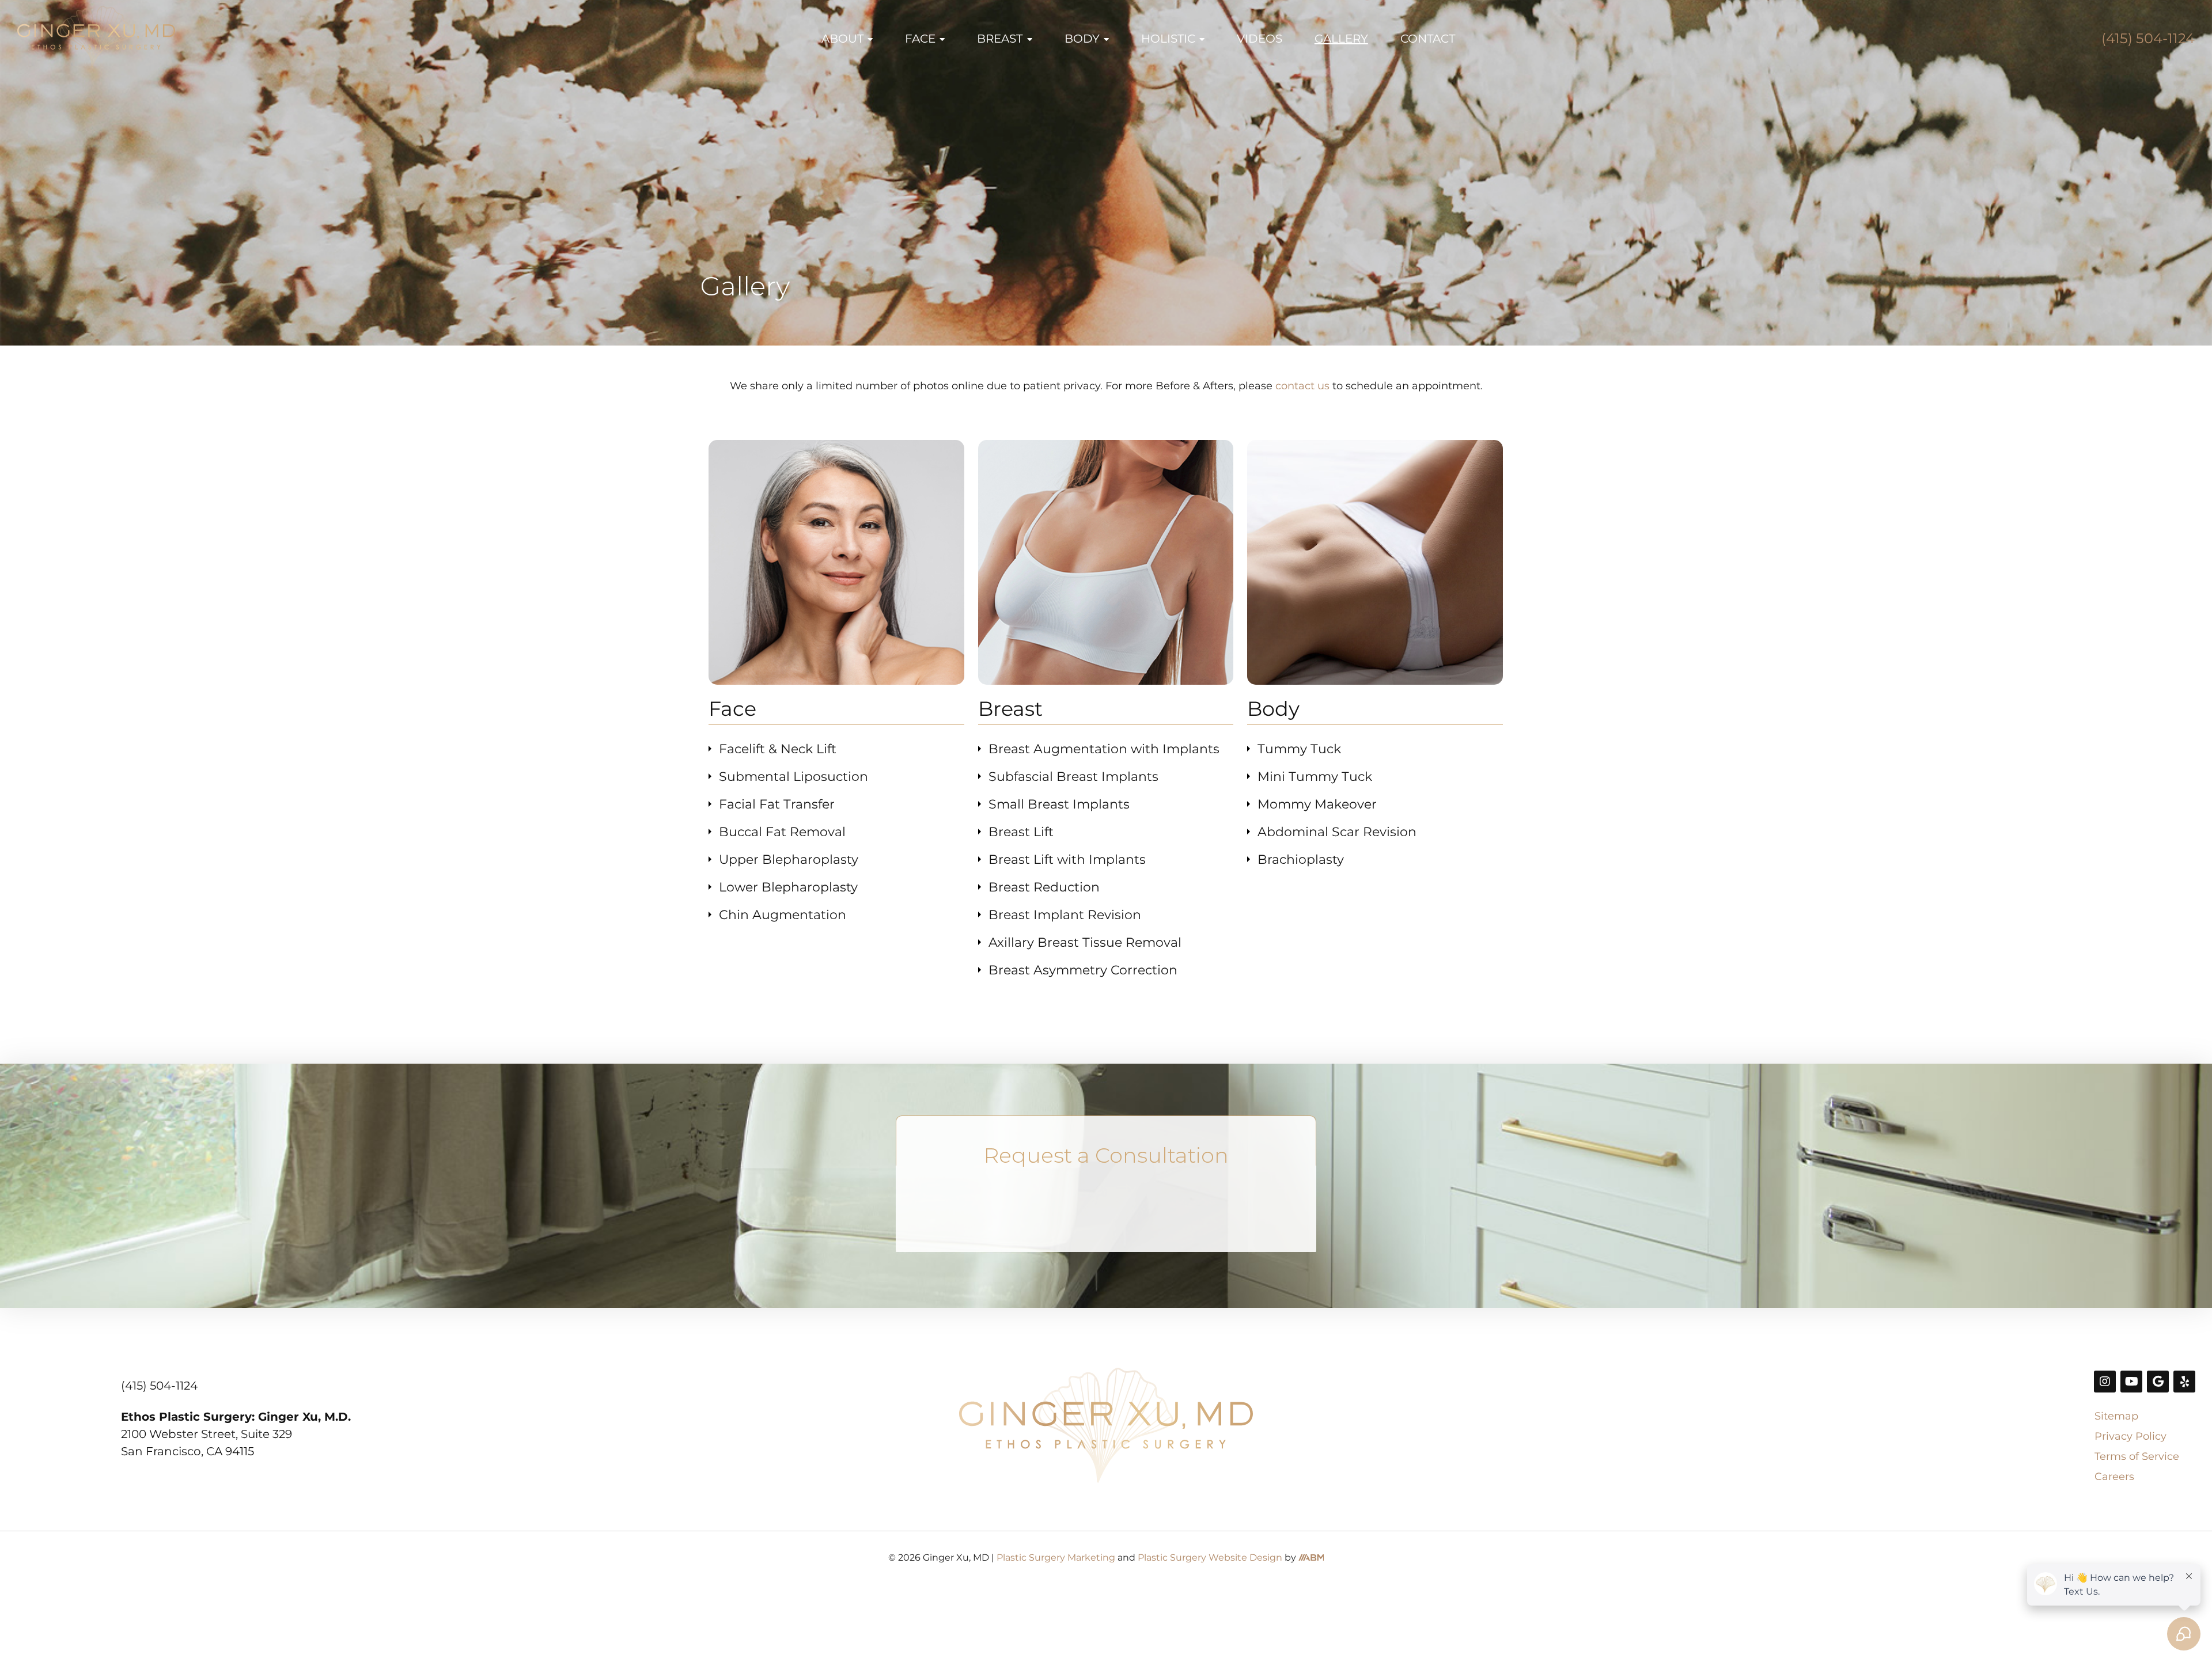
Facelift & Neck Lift (778, 749)
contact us (1302, 386)
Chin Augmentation (783, 915)
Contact (1428, 39)
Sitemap (2116, 1416)
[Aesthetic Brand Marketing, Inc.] (1311, 1557)
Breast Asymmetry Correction (1083, 970)
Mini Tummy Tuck (1315, 777)
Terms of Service (2137, 1456)
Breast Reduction (1044, 887)
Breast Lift (1021, 832)
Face (920, 39)
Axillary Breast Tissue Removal (1085, 942)
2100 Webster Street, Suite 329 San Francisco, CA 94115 (236, 1434)
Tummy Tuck (1299, 749)
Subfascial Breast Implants (1073, 777)
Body (1082, 39)
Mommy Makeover (1317, 804)
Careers (2114, 1477)
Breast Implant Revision (1065, 915)
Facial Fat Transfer (779, 804)
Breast (1000, 39)
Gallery (1341, 39)
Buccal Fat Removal (782, 832)
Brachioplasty (1301, 860)
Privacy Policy (2130, 1436)
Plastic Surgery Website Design (1210, 1557)
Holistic (1168, 39)
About (842, 39)
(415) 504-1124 (2148, 38)
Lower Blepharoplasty (788, 887)
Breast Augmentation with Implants (1104, 749)
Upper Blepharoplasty (789, 860)
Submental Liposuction (793, 777)
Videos (1260, 39)
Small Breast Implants (1059, 804)
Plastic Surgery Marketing (1056, 1557)
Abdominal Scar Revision (1337, 832)
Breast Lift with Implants (1067, 860)
